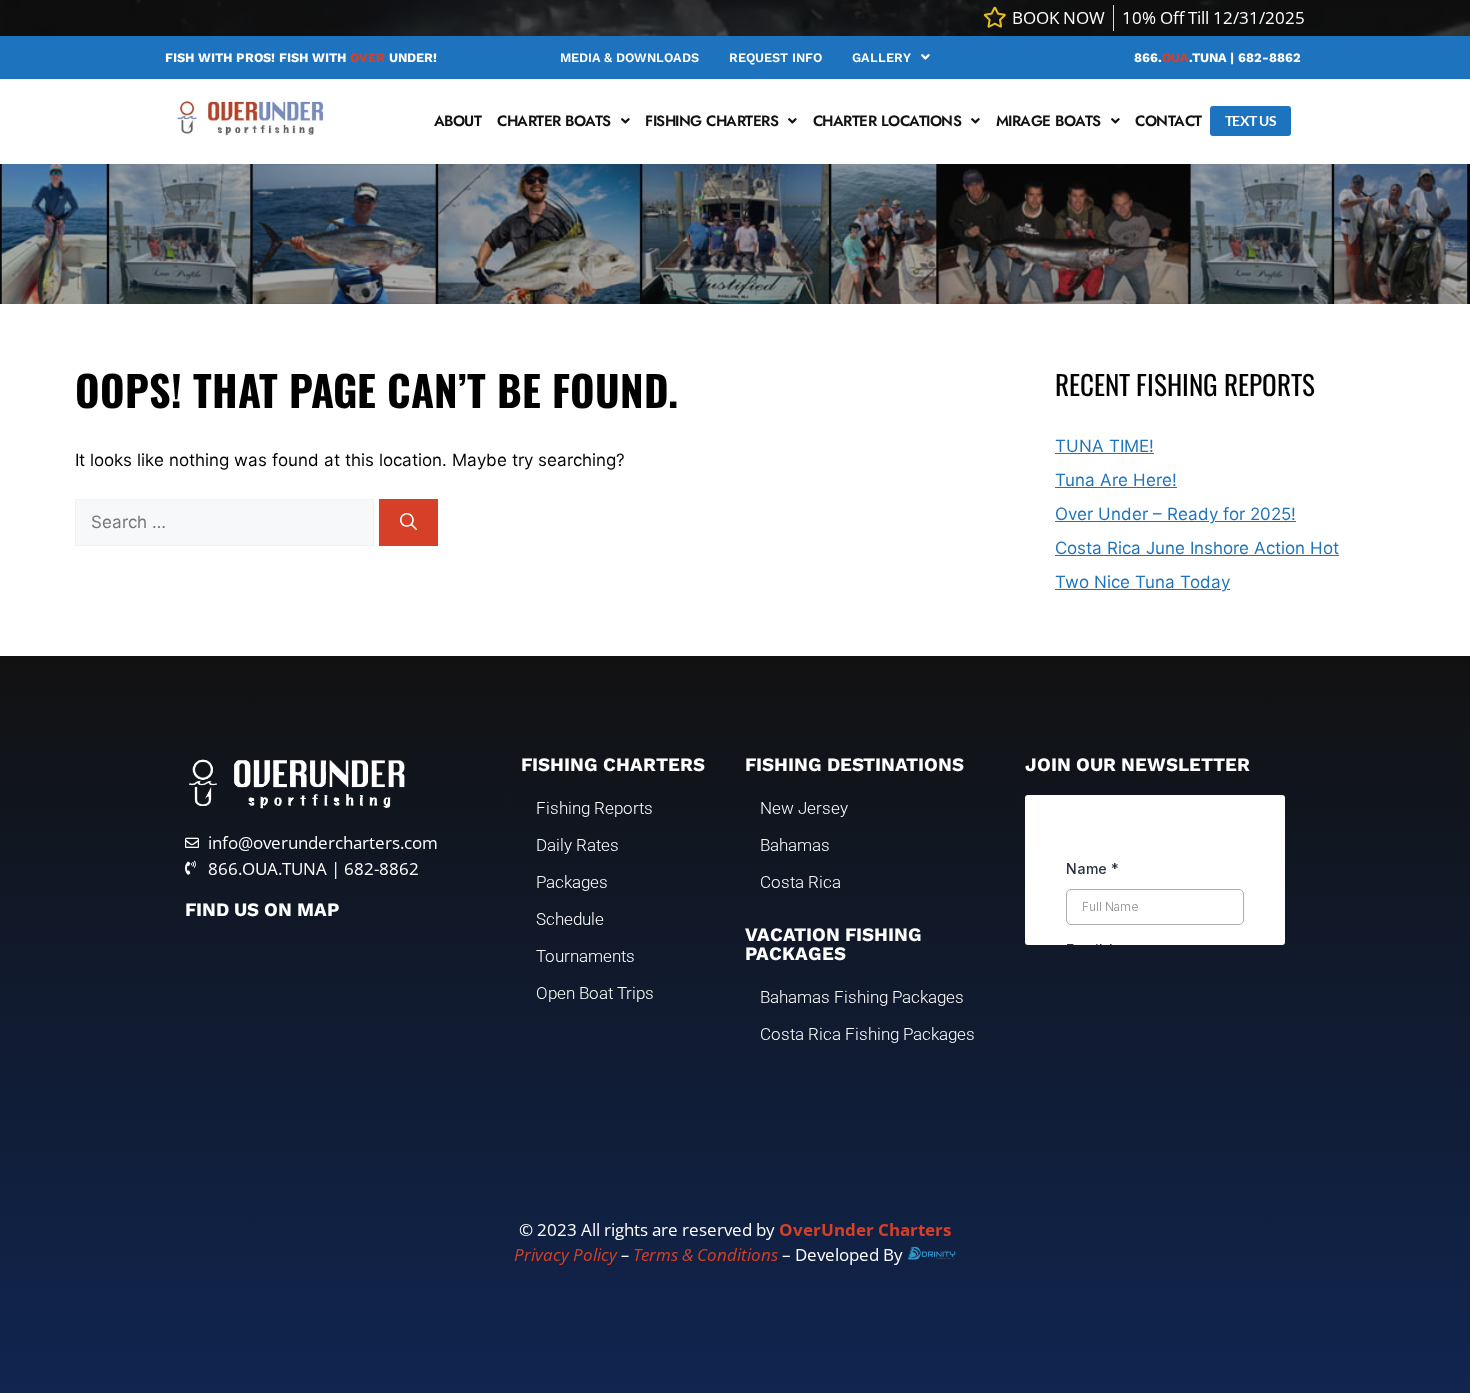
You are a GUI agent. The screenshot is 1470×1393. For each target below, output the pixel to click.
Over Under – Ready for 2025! (1175, 514)
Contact (1168, 121)
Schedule (570, 919)
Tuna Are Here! (1116, 480)
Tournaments (585, 956)
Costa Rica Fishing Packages (867, 1034)
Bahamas (795, 845)
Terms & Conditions (705, 1254)
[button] (891, 57)
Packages (572, 882)
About (458, 121)
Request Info (775, 57)
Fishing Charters (711, 121)
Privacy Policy (565, 1254)
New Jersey (804, 808)
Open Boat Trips (595, 993)
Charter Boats (554, 121)
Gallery (881, 57)
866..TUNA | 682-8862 (1217, 57)
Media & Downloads (629, 57)
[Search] (408, 523)
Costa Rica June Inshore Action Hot (1197, 548)
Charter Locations (887, 121)
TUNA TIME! (1104, 446)
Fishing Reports (594, 808)
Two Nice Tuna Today (1142, 582)
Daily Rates (577, 845)
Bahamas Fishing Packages (862, 997)
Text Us (1251, 120)
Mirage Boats (1048, 121)
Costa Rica (800, 882)
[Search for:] (227, 522)
